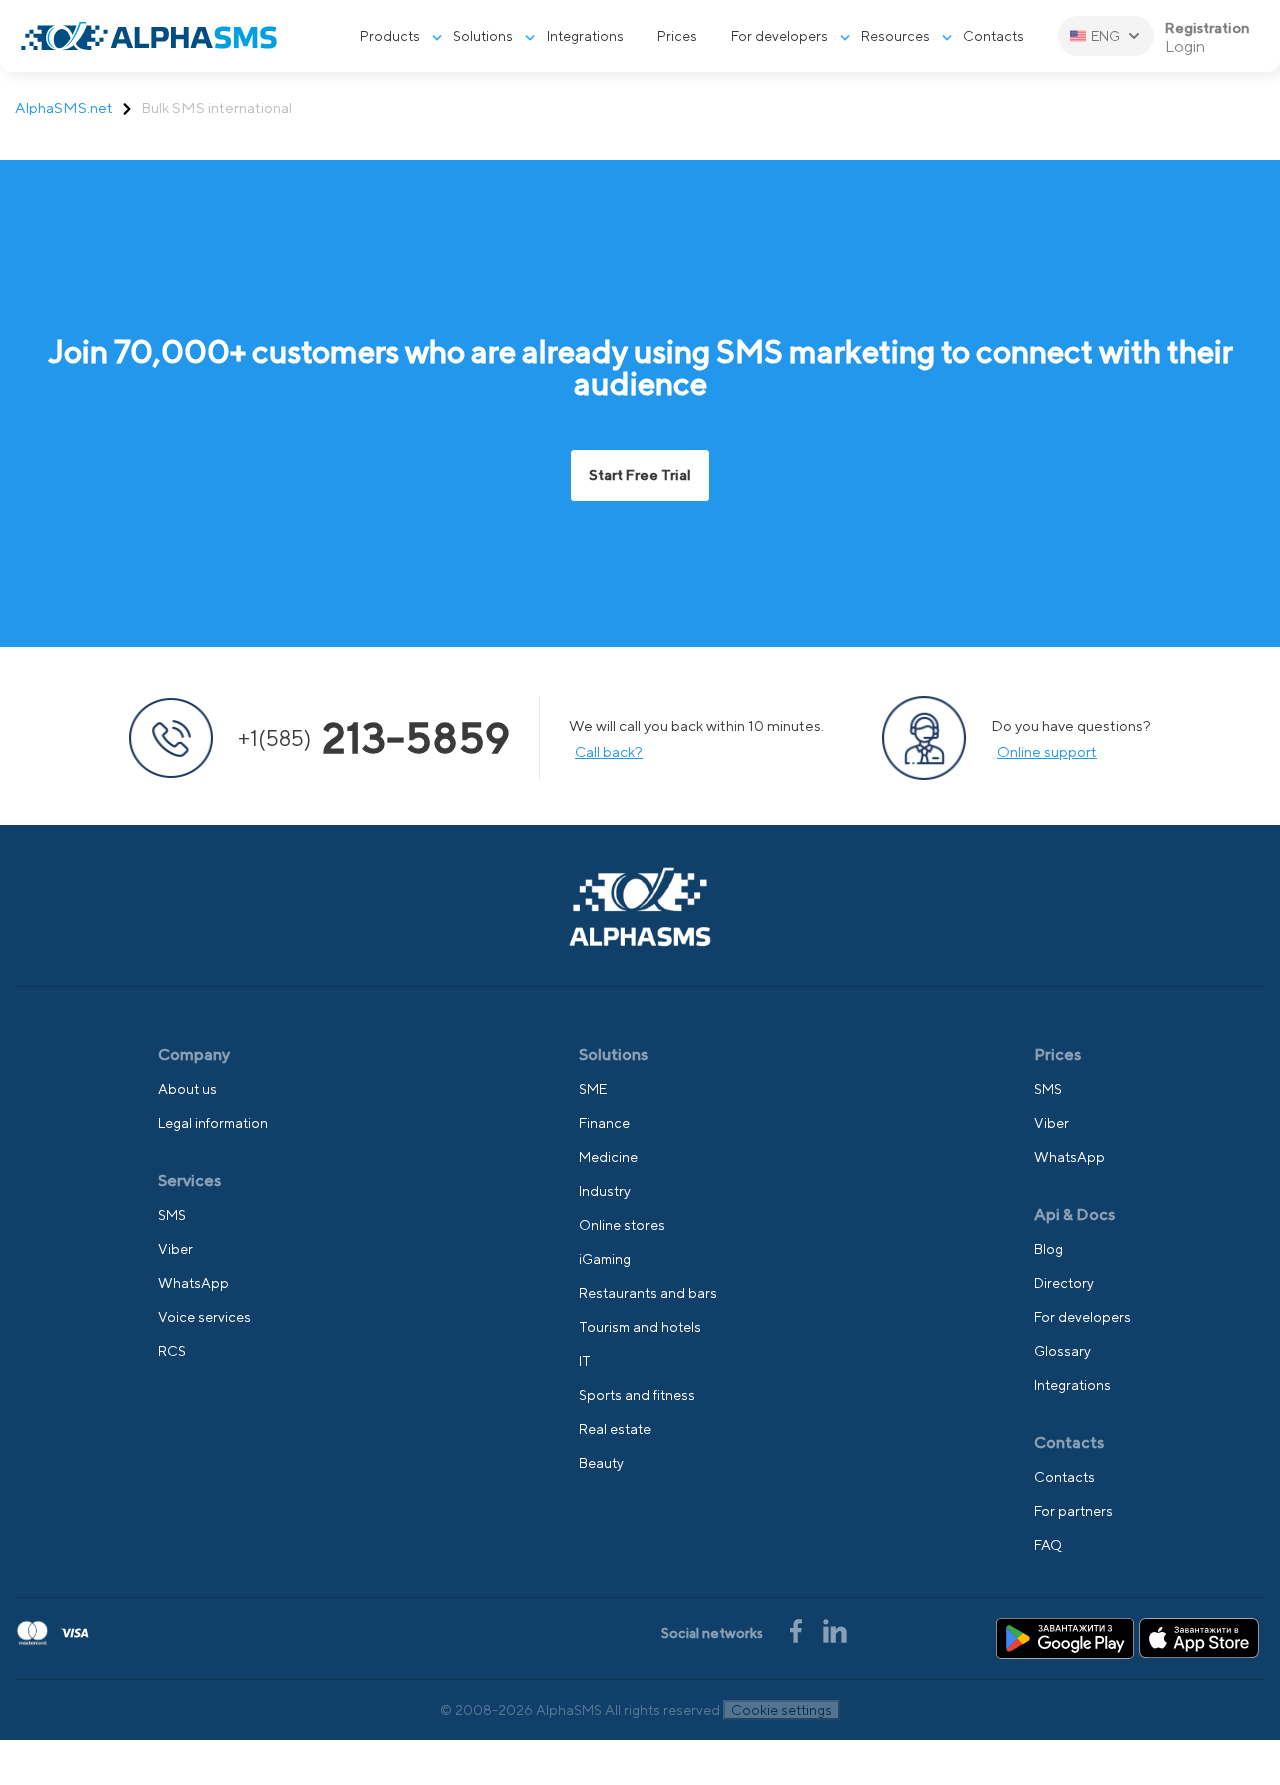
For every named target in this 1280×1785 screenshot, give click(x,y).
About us (187, 1089)
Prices (677, 36)
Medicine (608, 1157)
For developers (779, 36)
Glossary (1062, 1351)
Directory (1064, 1283)
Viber (175, 1249)
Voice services (204, 1317)
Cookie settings (781, 1710)
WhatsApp (193, 1283)
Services (189, 1180)
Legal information (213, 1123)
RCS (172, 1351)
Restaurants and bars (648, 1293)
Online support (1047, 751)
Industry (605, 1191)
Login (1185, 47)
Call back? (609, 751)
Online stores (622, 1225)
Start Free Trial (640, 474)
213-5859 (374, 738)
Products (390, 36)
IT (585, 1361)
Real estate (615, 1429)
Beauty (601, 1463)
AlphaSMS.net (64, 107)
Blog (1048, 1249)
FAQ (1048, 1545)
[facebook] (797, 1628)
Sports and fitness (637, 1395)
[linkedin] (835, 1628)
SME (593, 1089)
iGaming (605, 1259)
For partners (1073, 1511)
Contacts (993, 36)
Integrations (585, 36)
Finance (604, 1123)
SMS (172, 1215)
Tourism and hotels (640, 1327)
